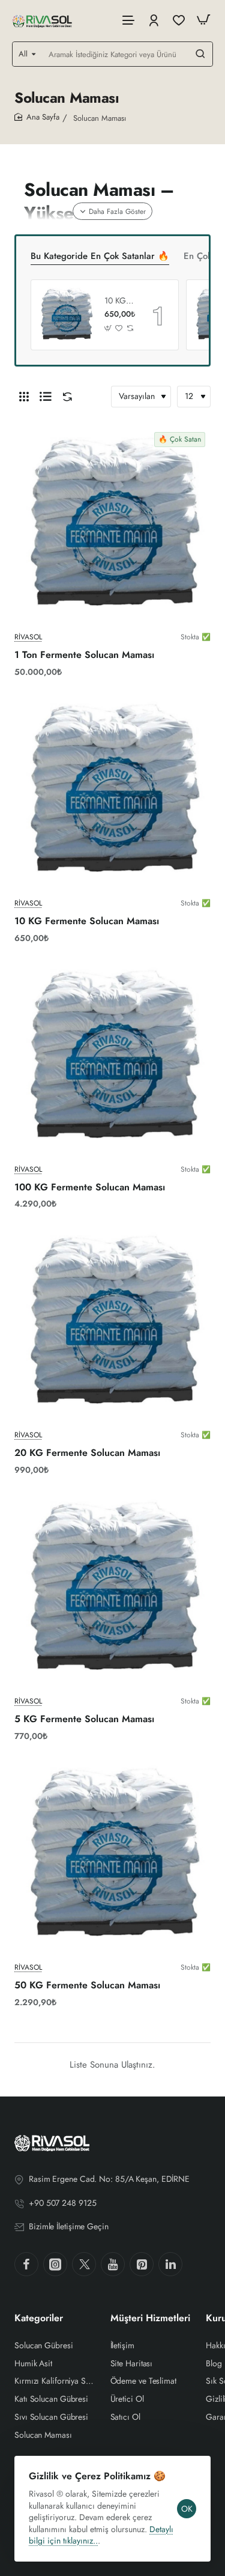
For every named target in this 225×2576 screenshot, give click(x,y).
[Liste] (46, 397)
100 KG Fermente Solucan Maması (90, 1188)
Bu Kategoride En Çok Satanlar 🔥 (100, 257)
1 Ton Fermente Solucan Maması (84, 655)
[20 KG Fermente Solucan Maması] (112, 1323)
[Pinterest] (142, 2264)
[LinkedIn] (170, 2264)
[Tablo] (24, 397)
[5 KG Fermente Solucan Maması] (112, 1589)
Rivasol (28, 637)
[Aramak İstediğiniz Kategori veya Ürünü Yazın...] (200, 54)
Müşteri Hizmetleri (150, 2319)
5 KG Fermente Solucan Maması (84, 1719)
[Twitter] (84, 2264)
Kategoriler (39, 2319)
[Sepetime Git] (203, 20)
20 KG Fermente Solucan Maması (87, 1453)
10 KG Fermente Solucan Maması (120, 301)
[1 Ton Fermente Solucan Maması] (112, 525)
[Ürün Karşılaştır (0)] (65, 397)
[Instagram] (55, 2264)
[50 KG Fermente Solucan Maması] (112, 1855)
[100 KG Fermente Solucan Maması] (112, 1057)
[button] (108, 328)
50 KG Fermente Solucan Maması (87, 1986)
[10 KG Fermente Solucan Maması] (66, 315)
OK (187, 2509)
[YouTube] (113, 2264)
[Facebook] (26, 2264)
